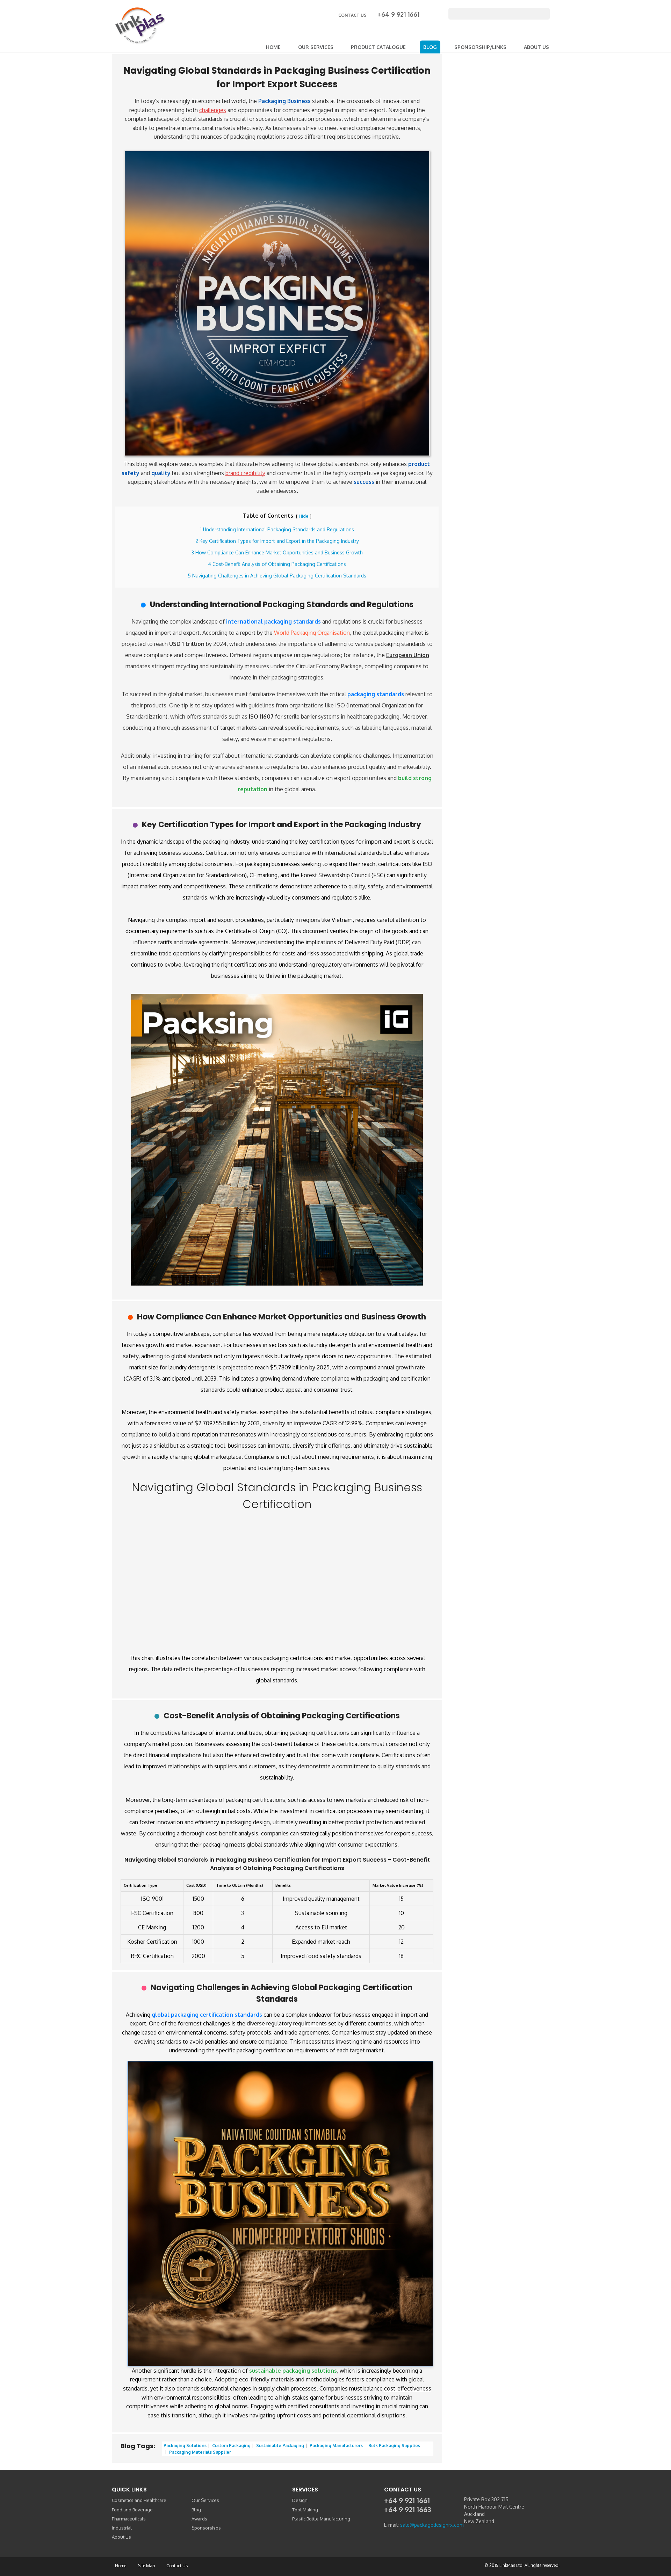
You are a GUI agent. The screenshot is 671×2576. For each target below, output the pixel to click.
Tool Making (305, 2510)
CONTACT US (353, 15)
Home (273, 47)
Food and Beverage (132, 2510)
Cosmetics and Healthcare (139, 2500)
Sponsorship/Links (480, 47)
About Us (536, 47)
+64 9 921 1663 (408, 2509)
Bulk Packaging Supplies (394, 2446)
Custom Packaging (231, 2446)
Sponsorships (206, 2528)
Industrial (122, 2528)
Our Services (316, 47)
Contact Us (177, 2566)
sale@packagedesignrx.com (431, 2525)
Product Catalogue (378, 47)
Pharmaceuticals (129, 2519)
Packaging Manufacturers (336, 2446)
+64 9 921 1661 (398, 14)
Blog (430, 47)
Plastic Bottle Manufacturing (321, 2519)
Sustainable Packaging (280, 2446)
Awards (199, 2519)
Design (300, 2500)
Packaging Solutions (185, 2446)
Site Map (146, 2566)
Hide (304, 516)
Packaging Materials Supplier (200, 2452)
